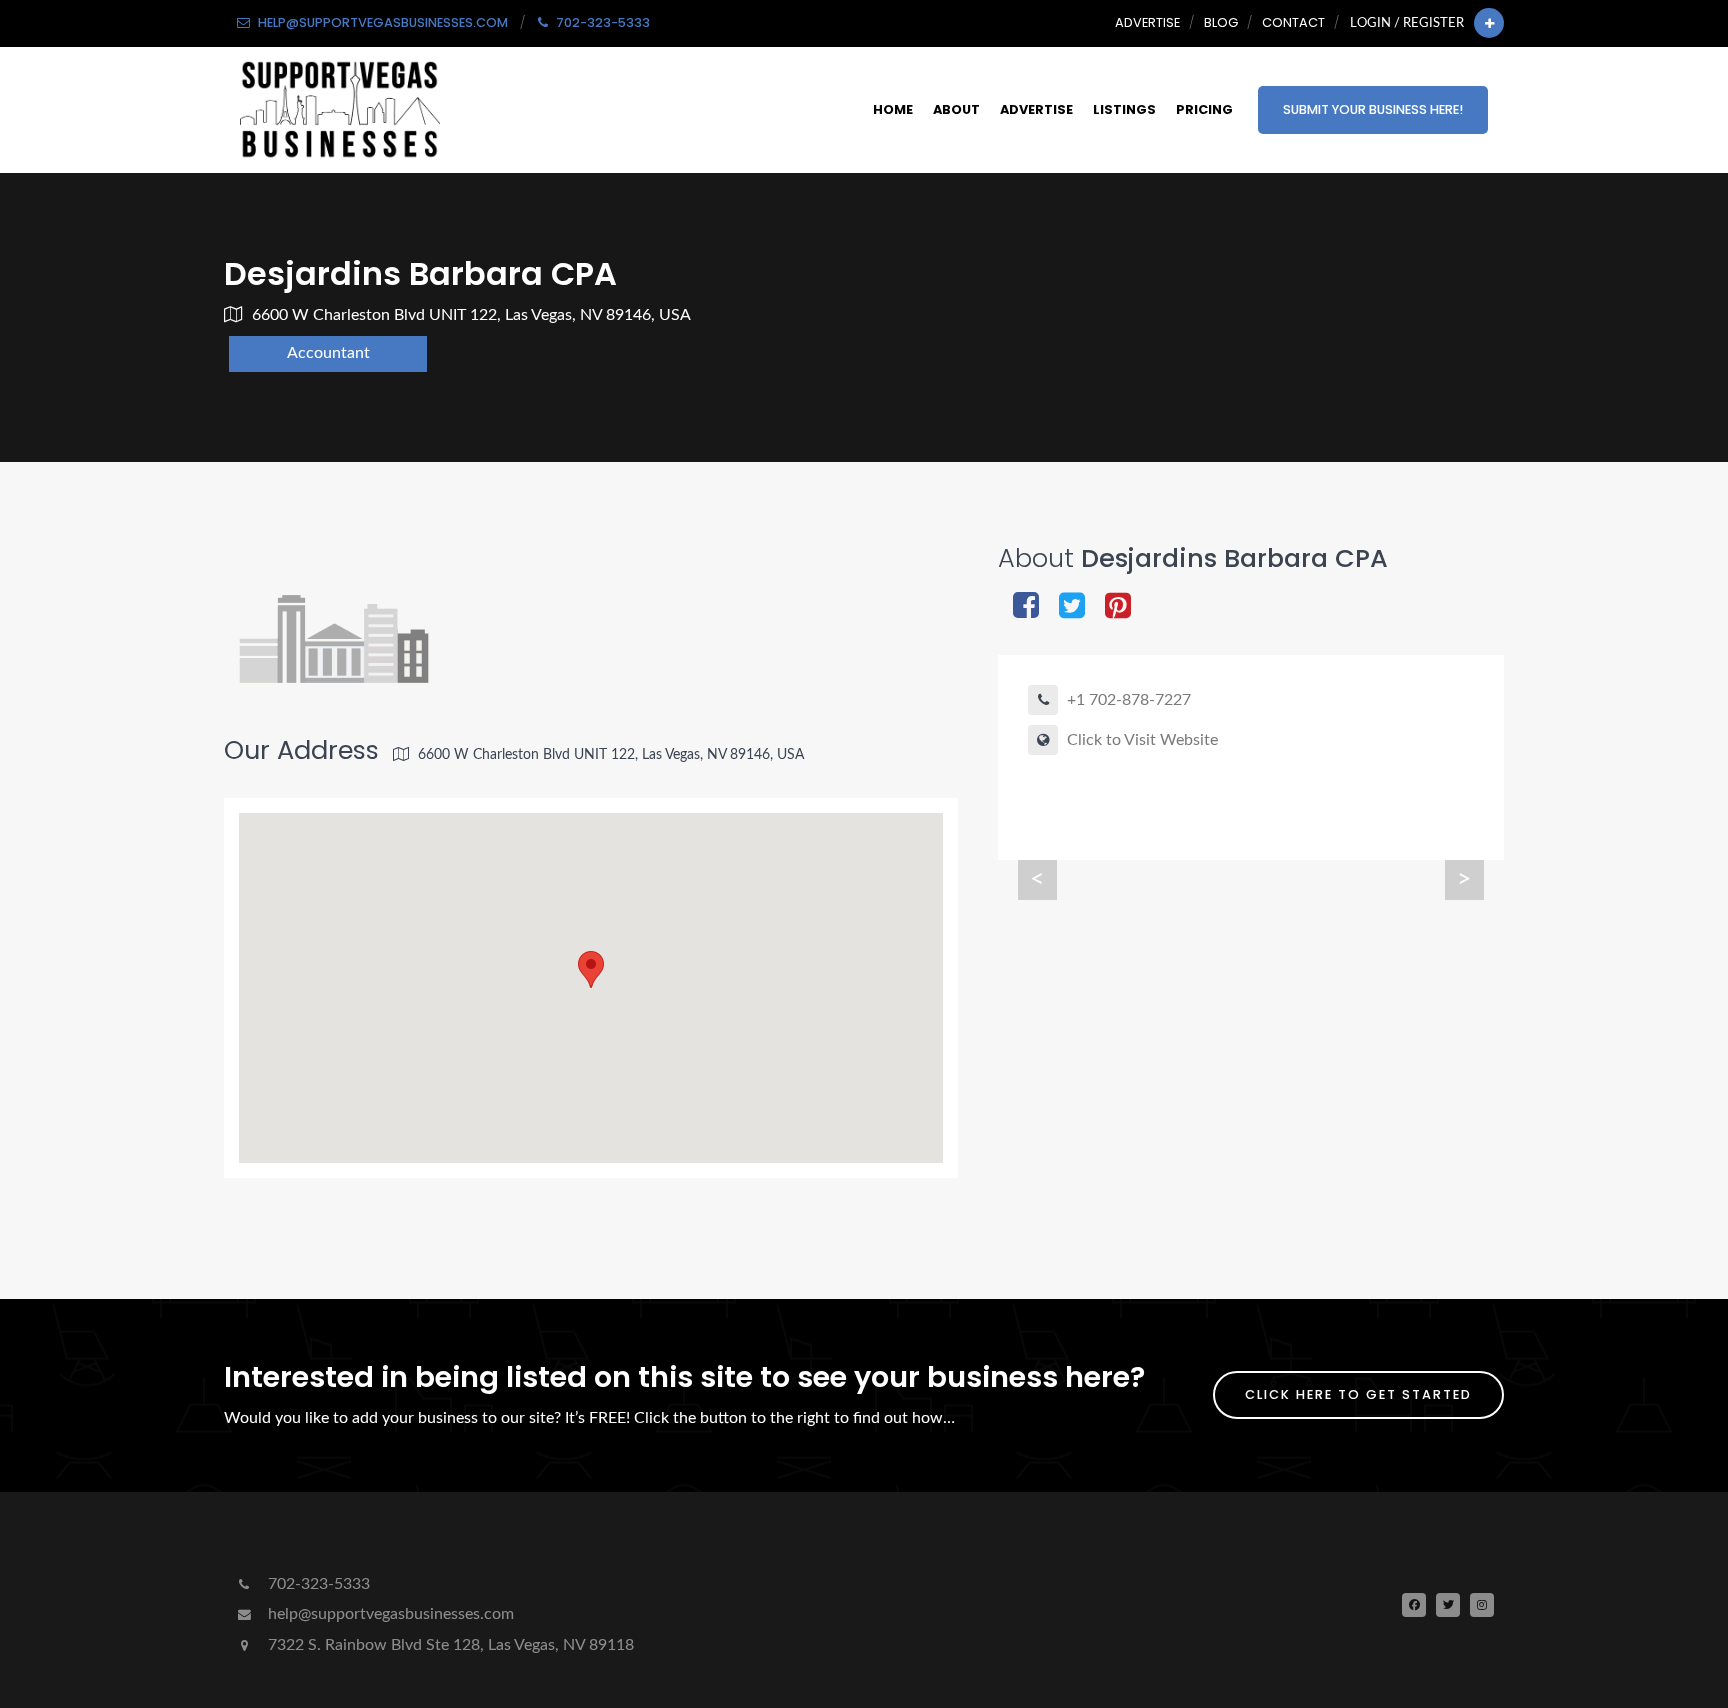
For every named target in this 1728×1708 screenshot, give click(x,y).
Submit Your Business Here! (1373, 109)
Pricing (1204, 109)
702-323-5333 (317, 1584)
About (956, 109)
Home (893, 109)
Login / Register (1407, 23)
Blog (1221, 22)
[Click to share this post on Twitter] (1072, 607)
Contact (1293, 22)
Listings (1124, 109)
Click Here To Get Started (1358, 1394)
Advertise (1147, 22)
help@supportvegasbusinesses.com (389, 1614)
